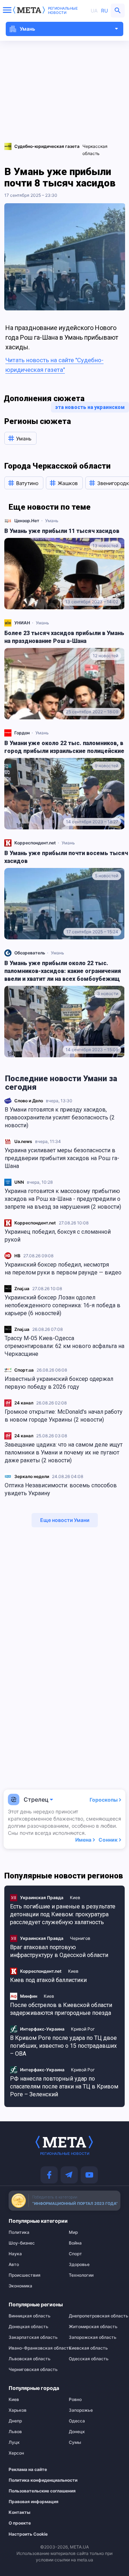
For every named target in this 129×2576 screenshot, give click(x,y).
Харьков (18, 2410)
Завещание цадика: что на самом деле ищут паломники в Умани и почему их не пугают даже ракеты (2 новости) (64, 1452)
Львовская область (30, 2359)
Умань (52, 521)
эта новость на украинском (90, 407)
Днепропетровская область (95, 2316)
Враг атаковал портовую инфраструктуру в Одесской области (59, 1951)
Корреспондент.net (35, 1223)
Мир (73, 2232)
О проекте (20, 2523)
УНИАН (22, 623)
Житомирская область (93, 2327)
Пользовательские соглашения (31, 2491)
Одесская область (89, 2359)
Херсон (16, 2453)
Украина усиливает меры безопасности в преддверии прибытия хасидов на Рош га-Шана (62, 1158)
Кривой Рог (83, 2029)
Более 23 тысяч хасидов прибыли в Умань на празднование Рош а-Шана (64, 637)
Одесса (77, 2421)
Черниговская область (33, 2370)
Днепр (15, 2421)
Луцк (14, 2442)
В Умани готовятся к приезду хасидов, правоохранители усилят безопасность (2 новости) (60, 1117)
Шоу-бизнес (22, 2243)
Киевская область (88, 2348)
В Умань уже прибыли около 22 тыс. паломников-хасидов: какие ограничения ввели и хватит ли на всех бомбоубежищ (63, 971)
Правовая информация (31, 2502)
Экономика (20, 2286)
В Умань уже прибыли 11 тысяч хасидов (62, 531)
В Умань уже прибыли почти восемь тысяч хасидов (66, 857)
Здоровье (79, 2265)
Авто (14, 2265)
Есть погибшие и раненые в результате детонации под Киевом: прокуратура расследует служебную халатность (63, 1914)
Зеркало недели (32, 1476)
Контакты (20, 2512)
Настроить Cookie (28, 2534)
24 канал (24, 1403)
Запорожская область (93, 2337)
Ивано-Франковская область (34, 2348)
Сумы (75, 2442)
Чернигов (80, 1938)
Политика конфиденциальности (31, 2480)
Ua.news (23, 1141)
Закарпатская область (33, 2337)
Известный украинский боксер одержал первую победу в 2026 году (59, 1383)
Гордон (22, 733)
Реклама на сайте (28, 2470)
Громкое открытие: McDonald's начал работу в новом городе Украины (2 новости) (64, 1416)
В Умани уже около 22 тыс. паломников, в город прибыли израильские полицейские (64, 747)
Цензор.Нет (27, 521)
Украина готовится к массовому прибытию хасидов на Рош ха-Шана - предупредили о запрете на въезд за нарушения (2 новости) (63, 1199)
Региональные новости (63, 10)
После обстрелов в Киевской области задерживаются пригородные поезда (61, 2009)
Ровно (75, 2400)
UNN (19, 1182)
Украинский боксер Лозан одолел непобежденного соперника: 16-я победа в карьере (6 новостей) (63, 1305)
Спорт (75, 2254)
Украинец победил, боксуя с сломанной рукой (58, 1236)
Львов (15, 2432)
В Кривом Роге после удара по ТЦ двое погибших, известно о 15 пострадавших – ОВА (63, 2046)
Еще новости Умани (65, 1520)
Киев (75, 1898)
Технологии (81, 2275)
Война (75, 2243)
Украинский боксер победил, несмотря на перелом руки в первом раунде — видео (63, 1269)
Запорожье (81, 2410)
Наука (15, 2254)
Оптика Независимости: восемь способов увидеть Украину (61, 1489)
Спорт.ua (24, 1370)
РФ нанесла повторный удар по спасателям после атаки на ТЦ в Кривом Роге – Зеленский (64, 2086)
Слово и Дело (29, 1101)
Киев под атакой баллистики (48, 1980)
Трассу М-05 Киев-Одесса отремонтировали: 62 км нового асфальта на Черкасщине (64, 1346)
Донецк (77, 2432)
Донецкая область (28, 2327)
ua (94, 11)
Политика (19, 2232)
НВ (17, 1256)
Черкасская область (95, 150)
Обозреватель (30, 953)
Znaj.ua (22, 1289)
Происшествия (25, 2275)
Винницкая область (30, 2316)
